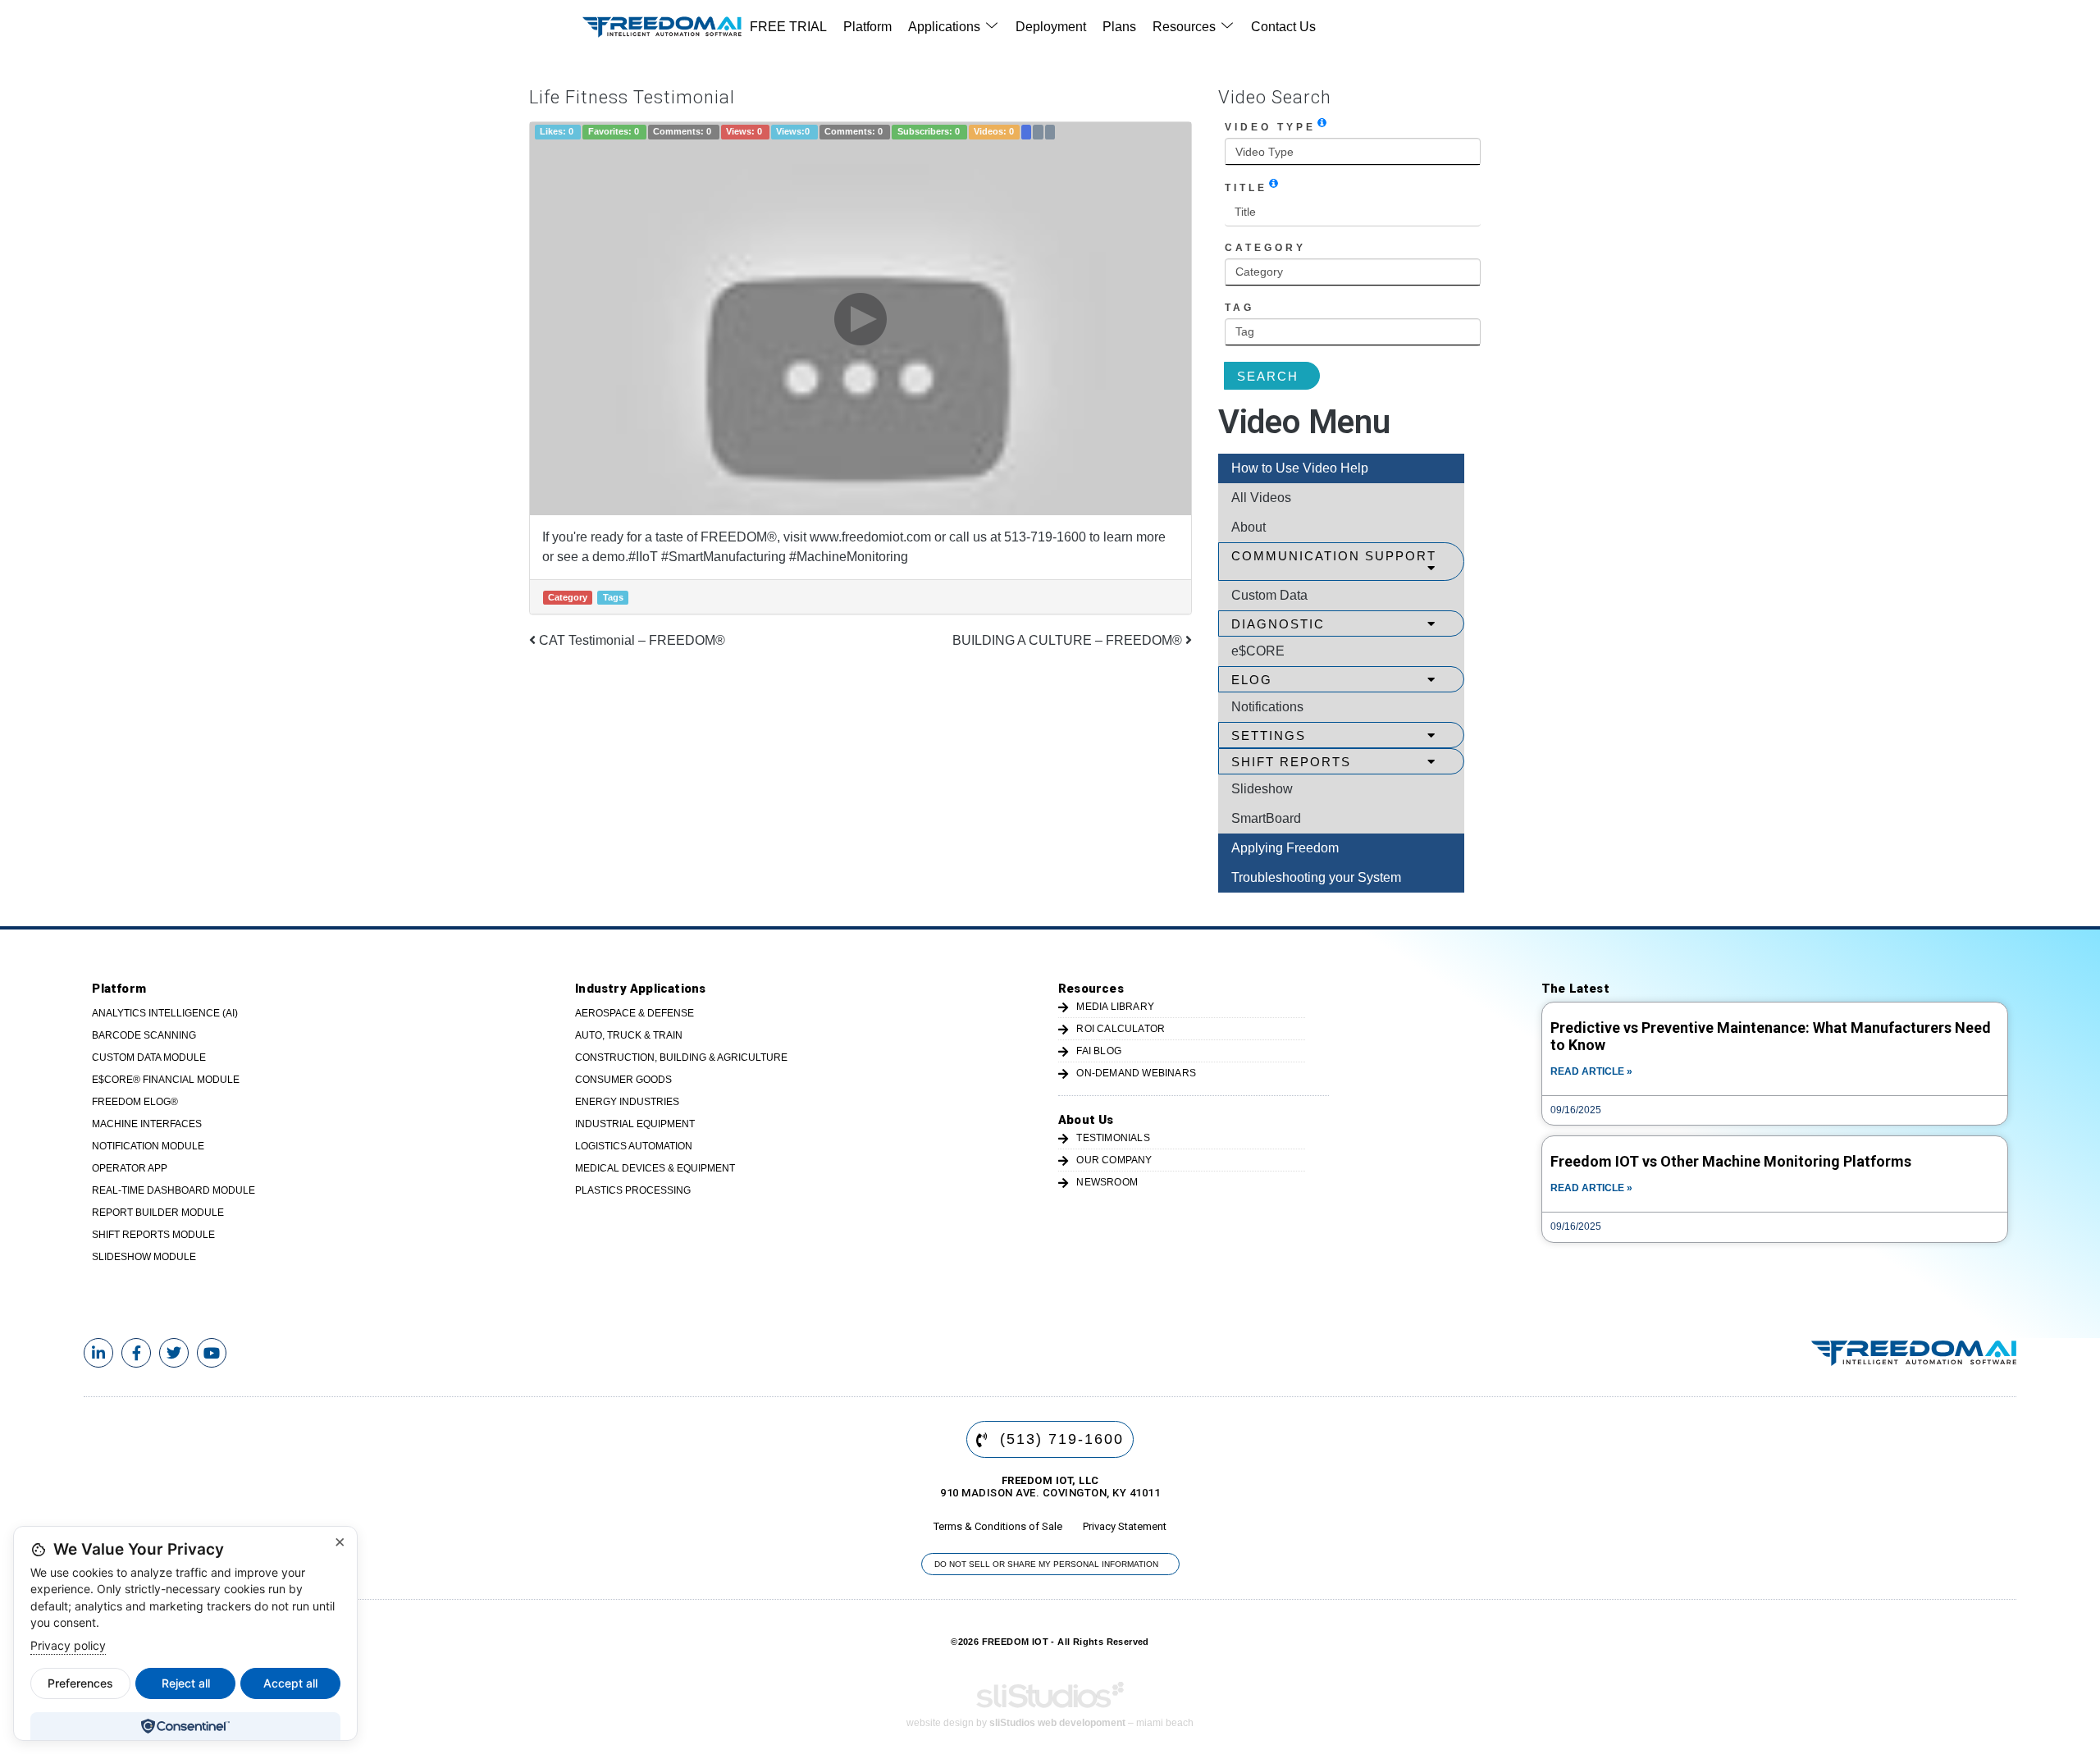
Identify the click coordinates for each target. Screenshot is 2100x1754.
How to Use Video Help (1300, 468)
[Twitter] (174, 1353)
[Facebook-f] (136, 1353)
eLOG (1252, 680)
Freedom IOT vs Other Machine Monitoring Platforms (1731, 1161)
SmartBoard (1266, 818)
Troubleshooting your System (1316, 877)
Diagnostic (1278, 624)
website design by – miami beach (1050, 1723)
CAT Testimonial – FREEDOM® (630, 640)
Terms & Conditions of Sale (998, 1526)
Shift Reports (1291, 762)
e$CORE (1258, 651)
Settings (1269, 735)
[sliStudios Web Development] (1050, 1700)
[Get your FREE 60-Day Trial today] (1914, 1353)
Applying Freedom (1285, 848)
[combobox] (1353, 152)
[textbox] (1353, 152)
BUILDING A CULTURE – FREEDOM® (1069, 640)
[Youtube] (212, 1353)
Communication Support (1334, 556)
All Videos (1261, 498)
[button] (954, 27)
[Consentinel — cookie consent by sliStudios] (185, 1726)
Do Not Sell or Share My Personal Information (1046, 1564)
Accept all (290, 1683)
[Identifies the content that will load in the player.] (1322, 122)
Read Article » (1591, 1071)
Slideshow (1262, 789)
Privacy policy (68, 1645)
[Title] (1274, 183)
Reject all (186, 1683)
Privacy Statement (1125, 1526)
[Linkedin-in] (98, 1353)
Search (1268, 376)
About (1249, 527)
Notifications (1267, 707)
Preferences (80, 1683)
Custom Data (1269, 595)
